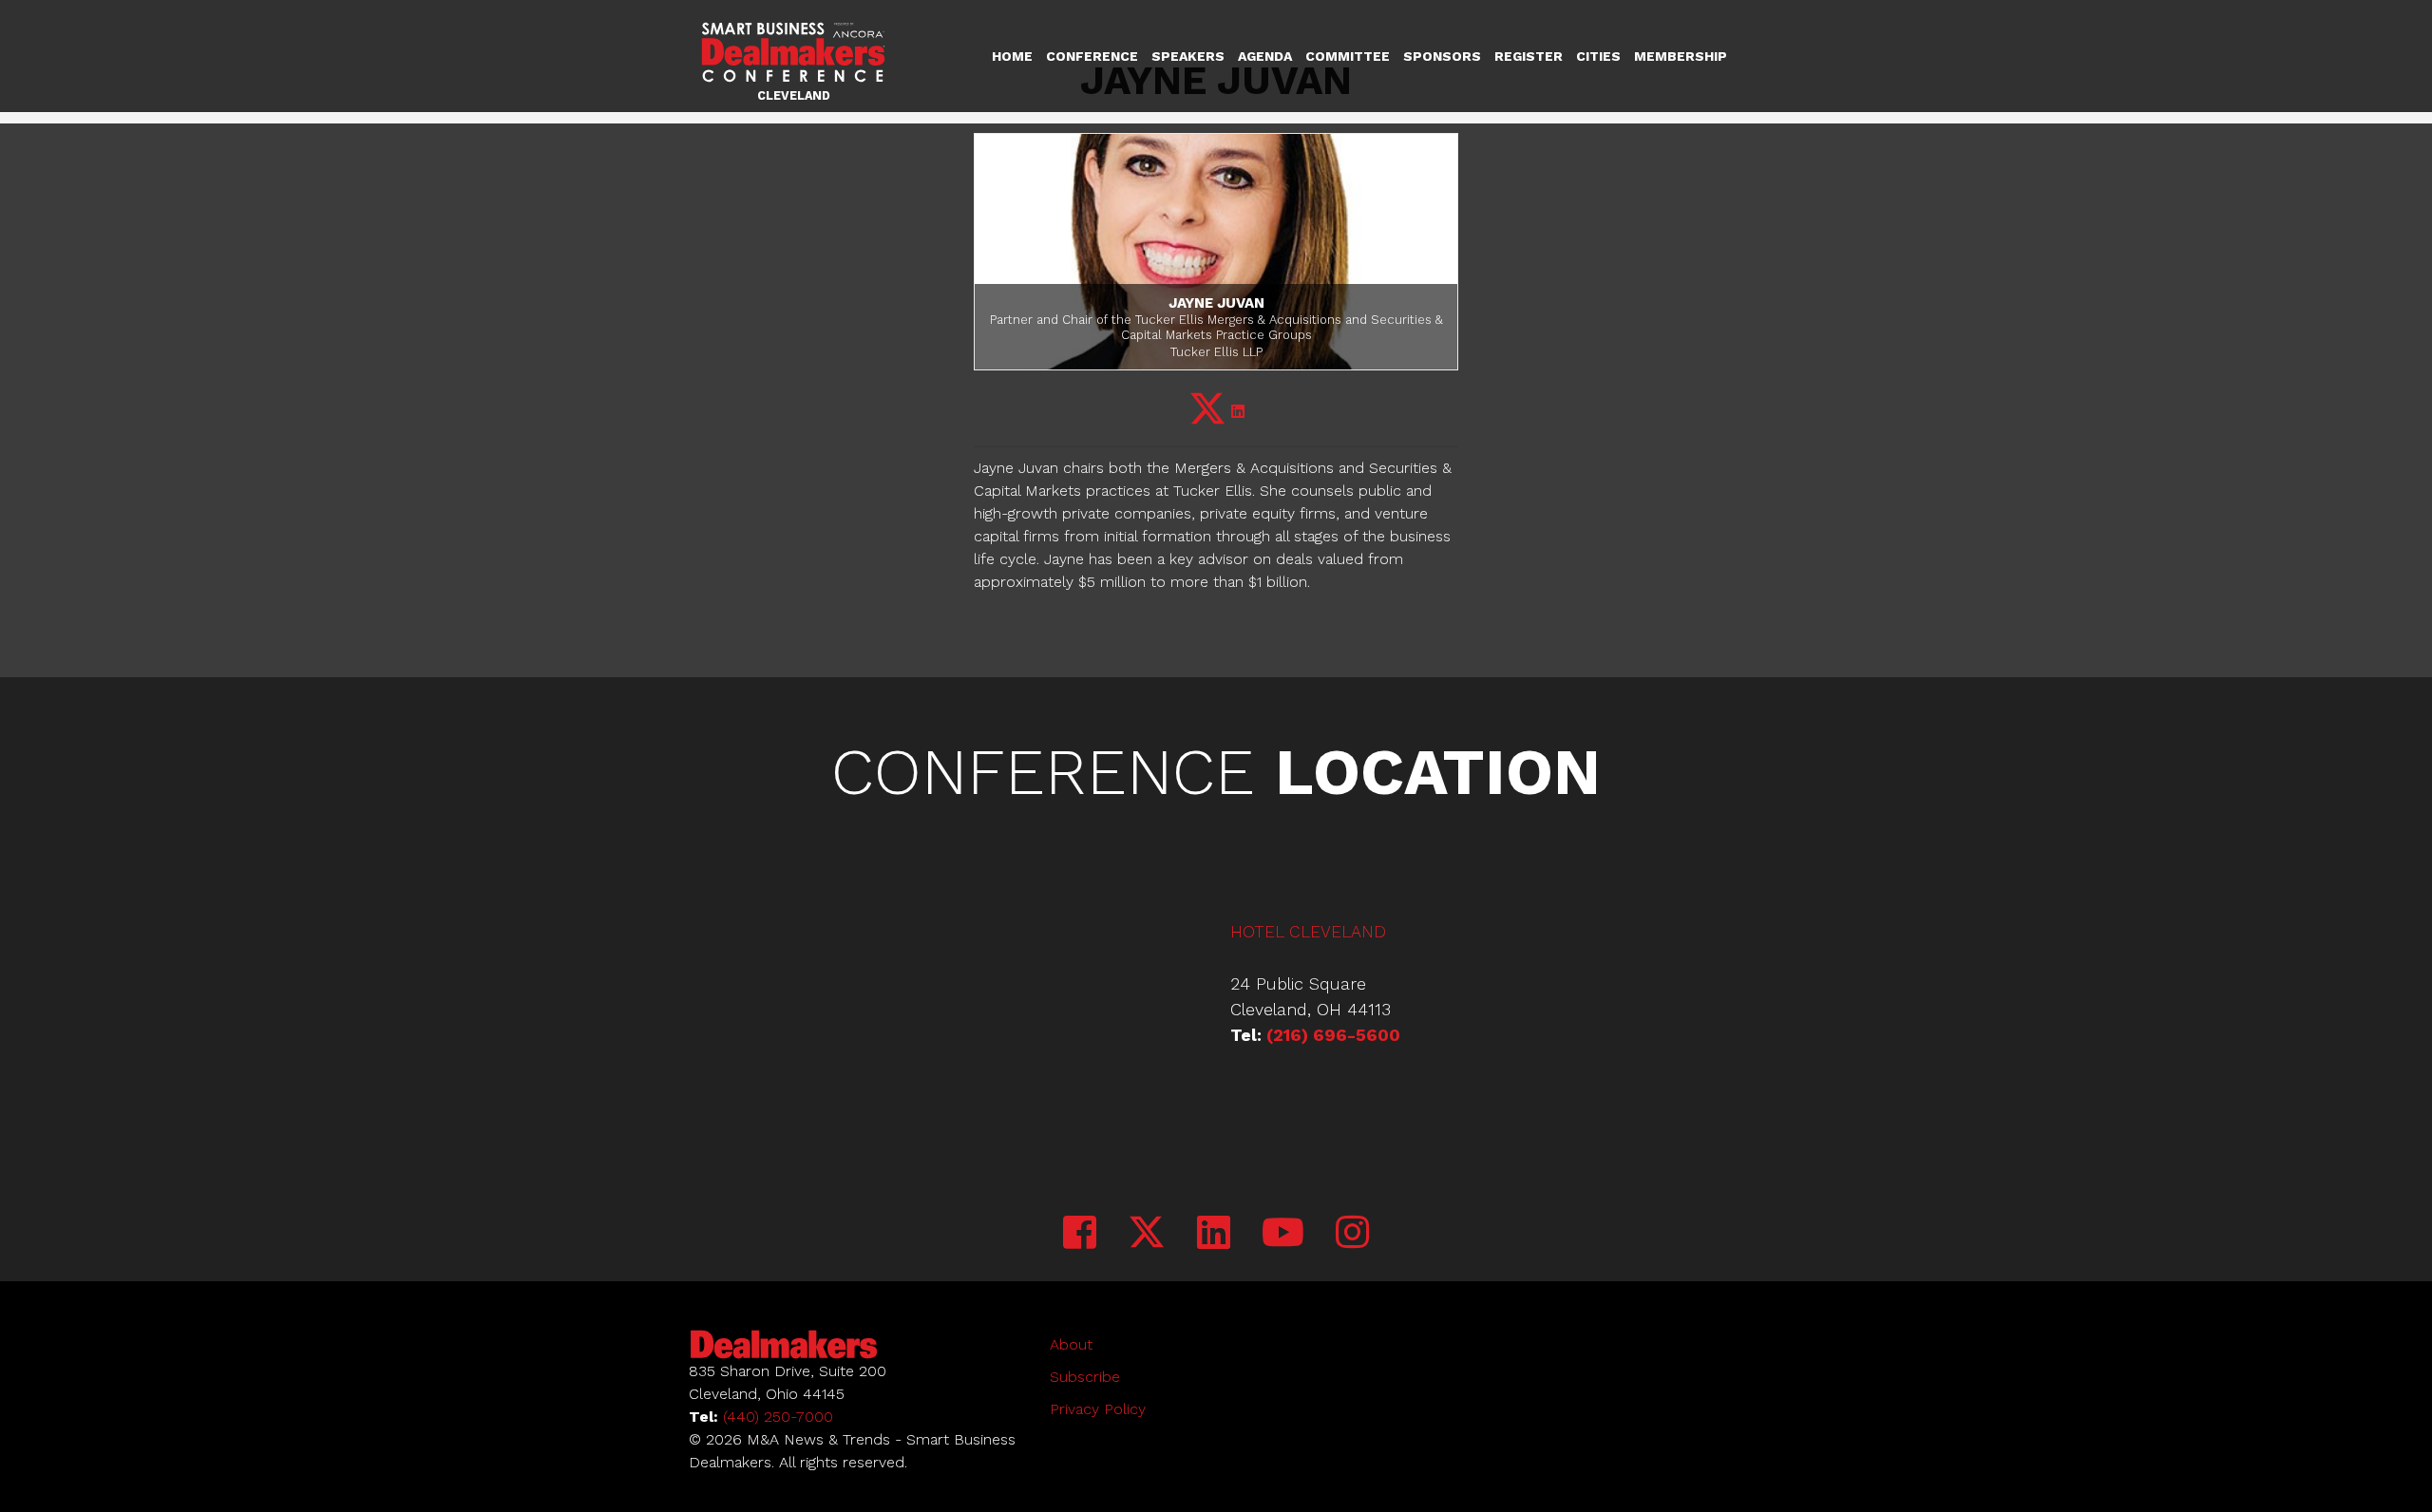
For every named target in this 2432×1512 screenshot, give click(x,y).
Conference (1092, 56)
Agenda (1265, 56)
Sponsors (1442, 56)
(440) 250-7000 (778, 1417)
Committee (1348, 56)
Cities (1598, 56)
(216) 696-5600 (1333, 1035)
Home (1012, 56)
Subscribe (1085, 1377)
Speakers (1188, 56)
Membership (1681, 56)
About (1071, 1344)
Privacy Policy (1098, 1409)
